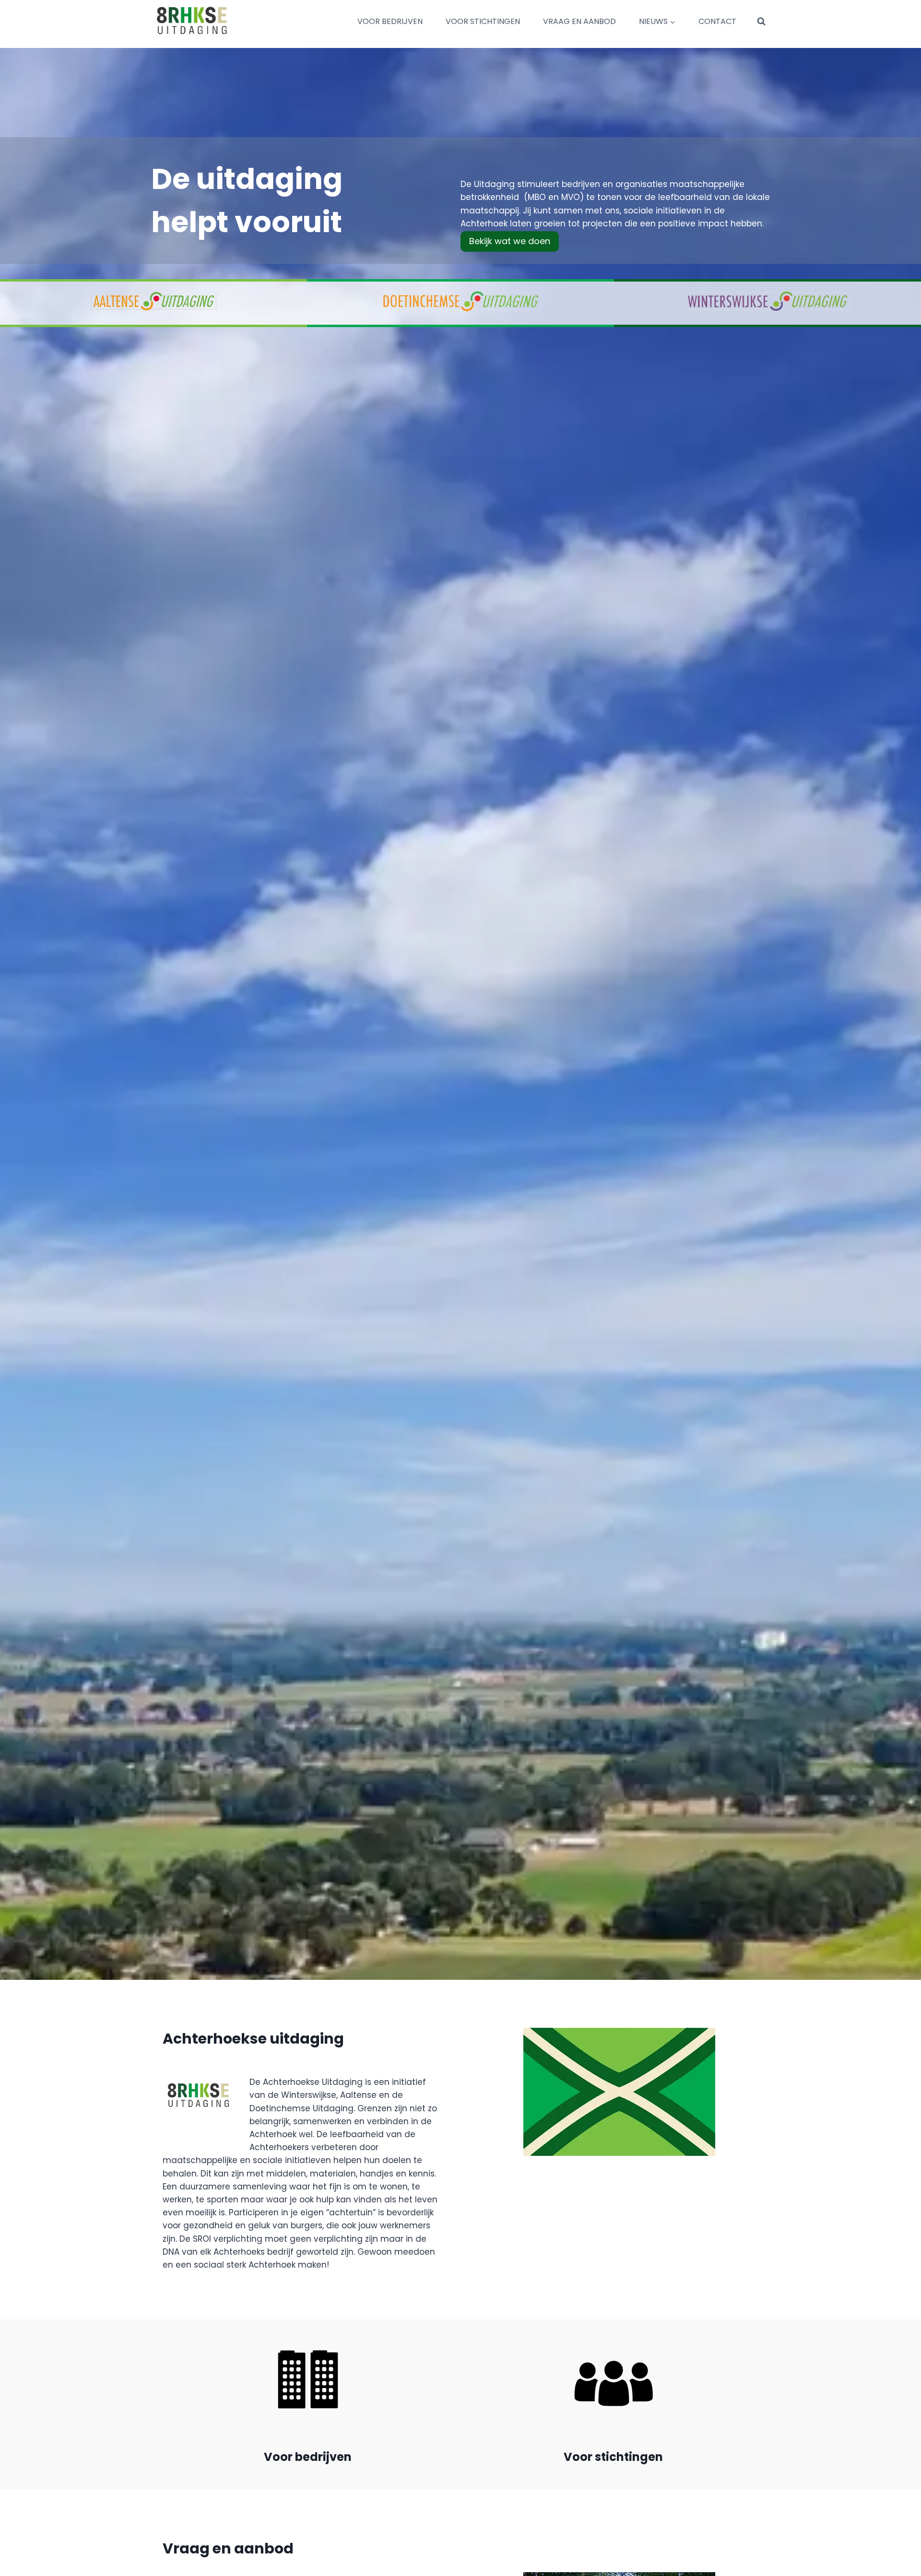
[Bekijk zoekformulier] (761, 22)
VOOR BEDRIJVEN (390, 21)
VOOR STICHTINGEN (483, 21)
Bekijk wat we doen (510, 241)
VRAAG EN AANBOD (579, 21)
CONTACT (717, 21)
